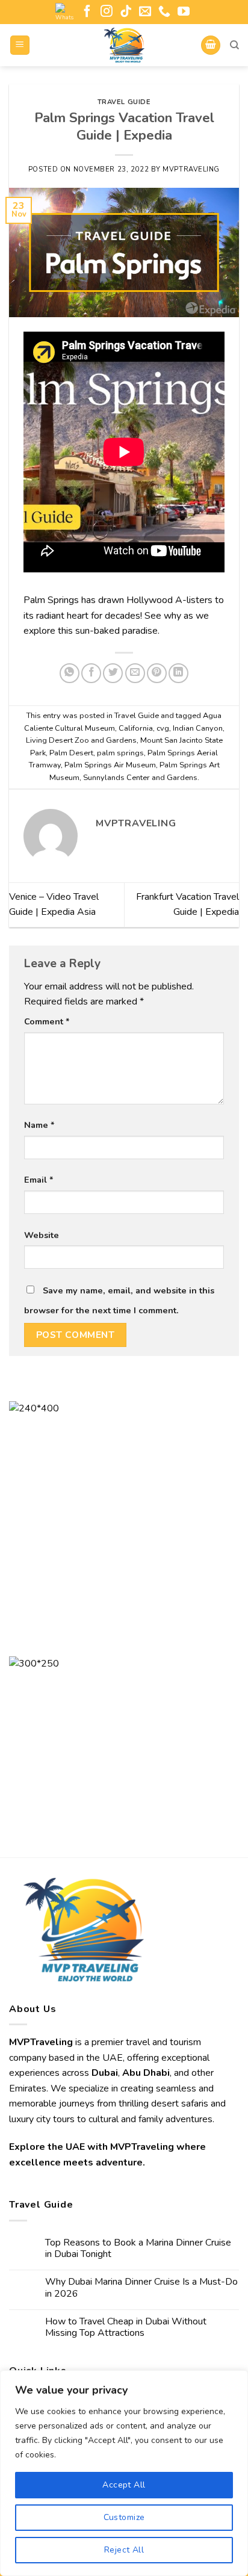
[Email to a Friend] (135, 673)
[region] (124, 2473)
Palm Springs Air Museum (110, 765)
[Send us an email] (145, 12)
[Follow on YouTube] (184, 12)
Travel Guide (124, 102)
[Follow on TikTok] (126, 12)
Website (42, 1235)
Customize (124, 2517)
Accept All (124, 2485)
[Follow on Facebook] (87, 12)
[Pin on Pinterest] (157, 673)
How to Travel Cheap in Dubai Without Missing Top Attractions (126, 2327)
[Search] (234, 45)
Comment (47, 1021)
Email (39, 1180)
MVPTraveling (191, 169)
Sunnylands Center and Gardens (140, 778)
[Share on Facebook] (91, 673)
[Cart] (211, 45)
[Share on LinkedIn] (178, 673)
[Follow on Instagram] (107, 12)
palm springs (120, 753)
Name (39, 1125)
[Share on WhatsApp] (70, 673)
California (136, 728)
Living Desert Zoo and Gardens (81, 740)
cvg (163, 728)
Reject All (124, 2550)
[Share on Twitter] (113, 673)
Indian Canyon (198, 728)
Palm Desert (71, 753)
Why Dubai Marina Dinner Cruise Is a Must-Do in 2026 (141, 2288)
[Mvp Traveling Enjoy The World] (124, 45)
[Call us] (164, 12)
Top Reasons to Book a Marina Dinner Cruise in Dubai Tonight (138, 2249)
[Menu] (20, 45)
